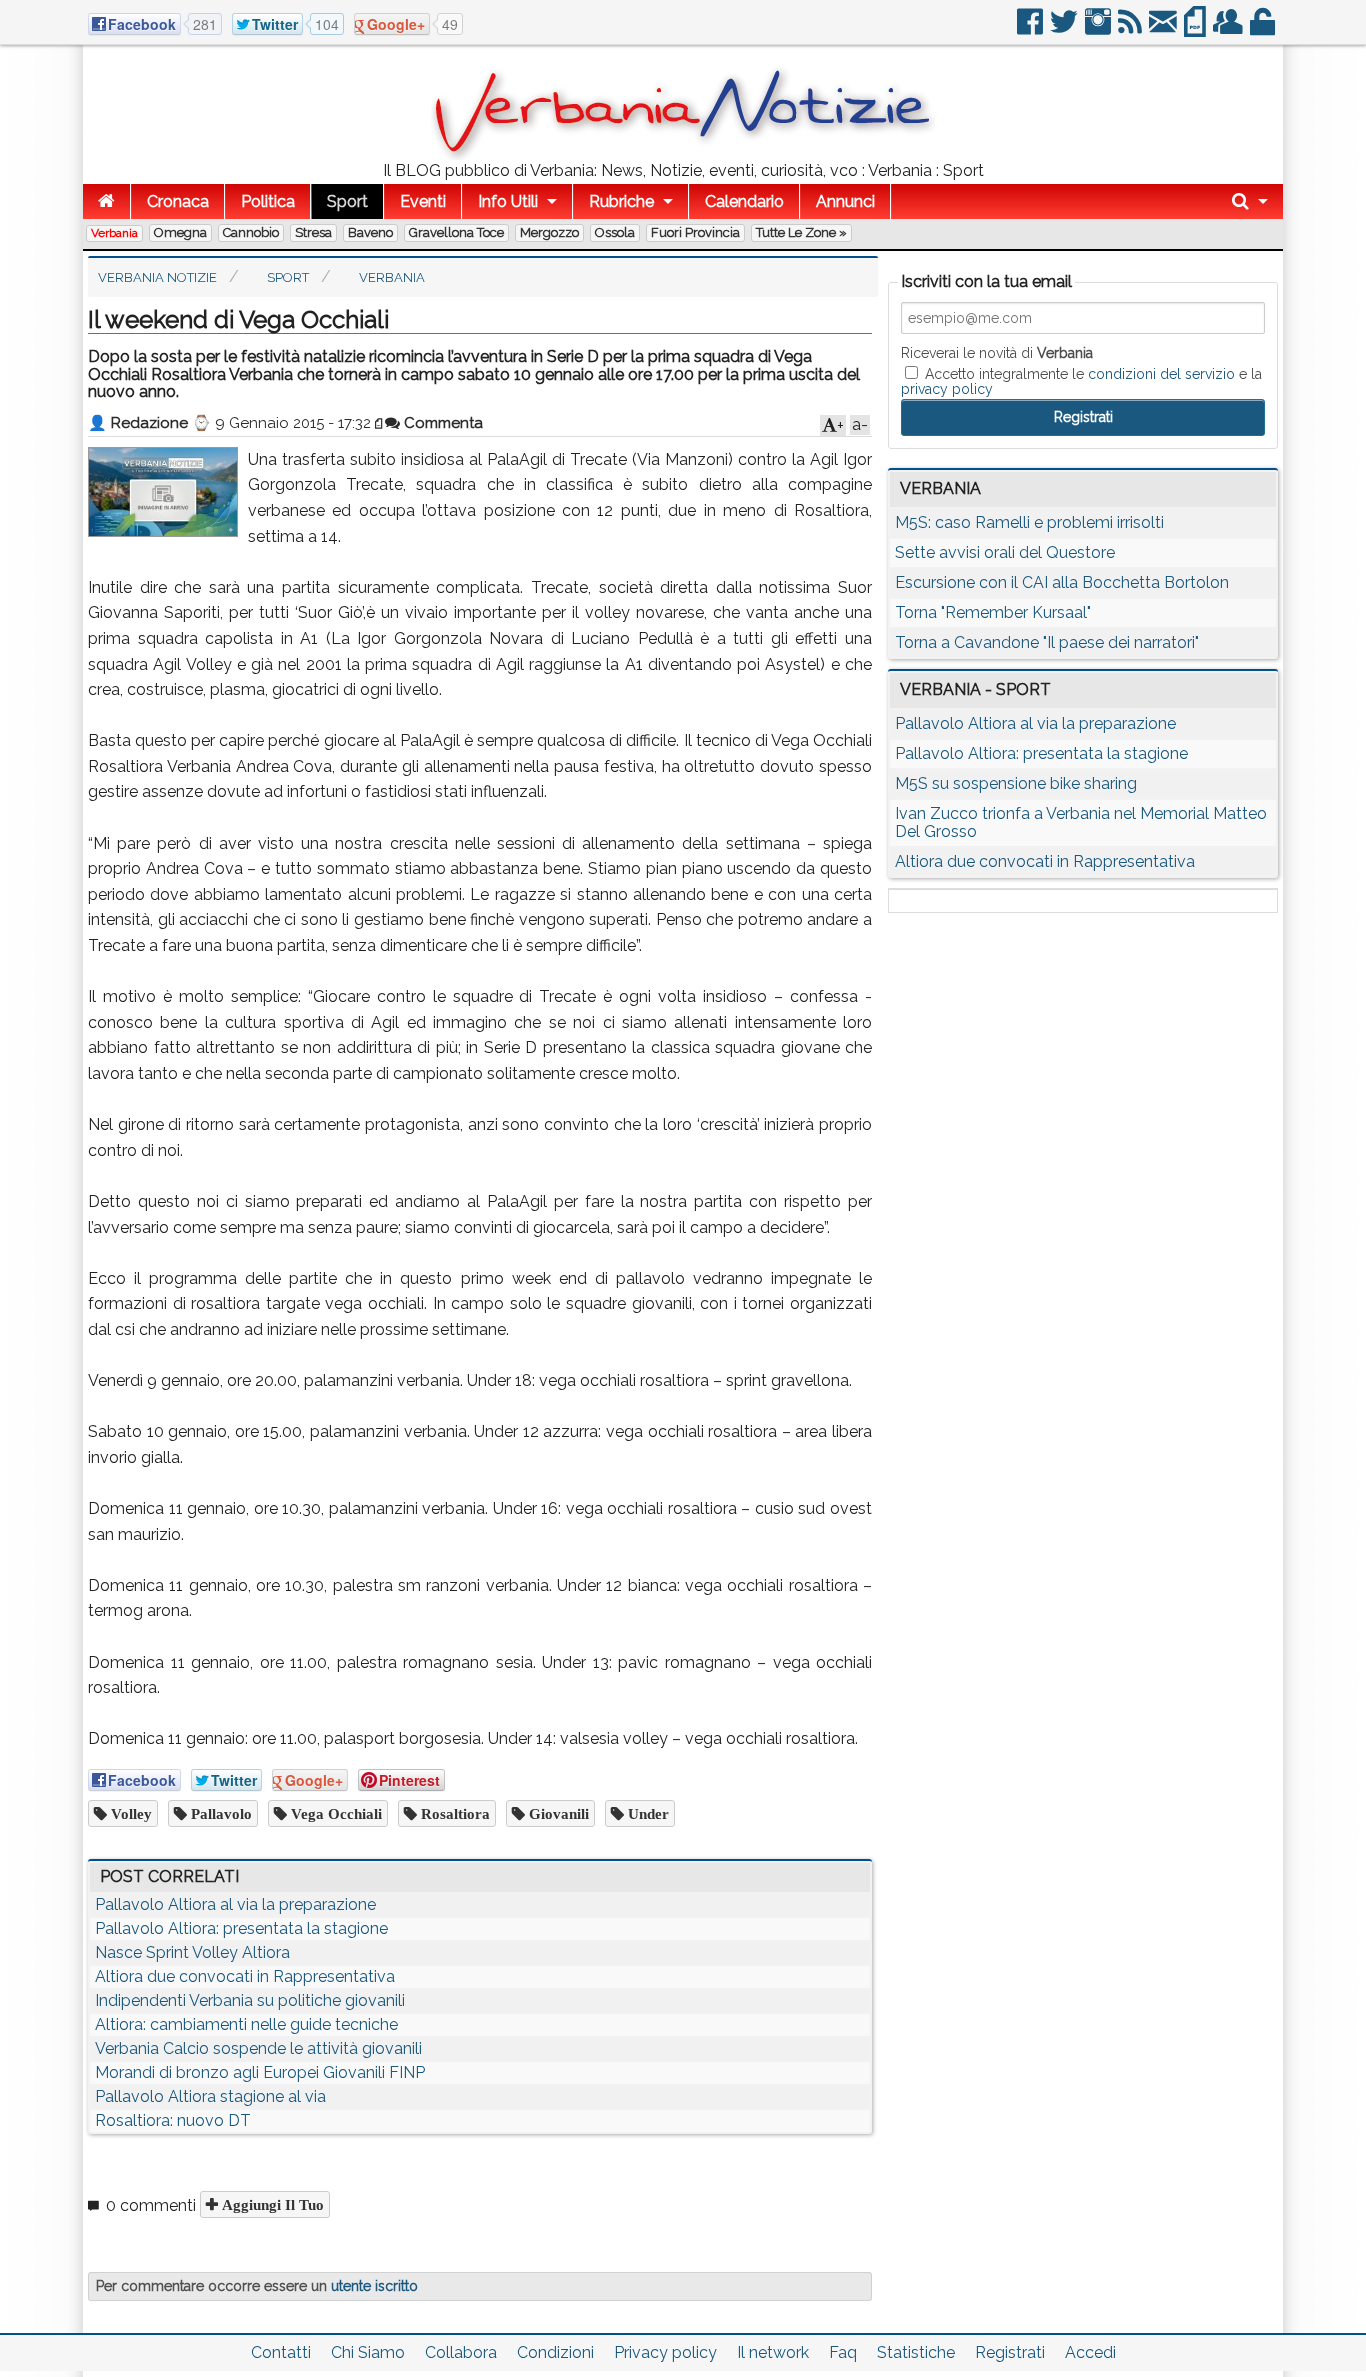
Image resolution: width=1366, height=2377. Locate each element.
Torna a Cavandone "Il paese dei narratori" (1047, 642)
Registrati (1010, 2352)
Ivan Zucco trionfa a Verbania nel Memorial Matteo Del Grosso (1081, 822)
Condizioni (555, 2352)
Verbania (114, 233)
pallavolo (219, 1813)
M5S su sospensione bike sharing (1016, 783)
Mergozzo (549, 232)
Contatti (281, 2352)
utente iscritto (374, 2286)
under (646, 1813)
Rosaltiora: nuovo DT (173, 2120)
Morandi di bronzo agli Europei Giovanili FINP (260, 2072)
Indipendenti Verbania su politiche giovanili (250, 2000)
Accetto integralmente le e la (1081, 381)
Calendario (744, 201)
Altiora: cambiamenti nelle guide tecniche (246, 2024)
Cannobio (251, 232)
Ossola (615, 232)
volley (129, 1813)
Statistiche (916, 2352)
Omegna (180, 232)
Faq (843, 2352)
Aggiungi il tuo (271, 2204)
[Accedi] (1264, 29)
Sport (347, 201)
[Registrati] (1229, 29)
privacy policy (947, 389)
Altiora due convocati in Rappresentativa (245, 1976)
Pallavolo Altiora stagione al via (210, 2096)
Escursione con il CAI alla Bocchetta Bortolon (1062, 582)
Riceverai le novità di (997, 353)
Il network (773, 2352)
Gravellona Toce (456, 232)
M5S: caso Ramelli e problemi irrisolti (1029, 522)
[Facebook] (1031, 29)
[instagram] (1099, 29)
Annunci (845, 201)
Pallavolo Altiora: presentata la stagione (241, 1928)
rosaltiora (453, 1813)
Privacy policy (665, 2352)
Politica (268, 201)
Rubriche (621, 201)
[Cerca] (1250, 201)
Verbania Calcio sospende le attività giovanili (258, 2048)
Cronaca (178, 201)
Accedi (1090, 2352)
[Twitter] (1065, 29)
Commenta (441, 423)
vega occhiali (334, 1813)
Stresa (313, 232)
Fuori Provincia (695, 232)
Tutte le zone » (801, 232)
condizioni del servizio (1161, 374)
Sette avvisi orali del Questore (1005, 552)
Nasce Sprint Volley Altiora (192, 1952)
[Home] (106, 201)
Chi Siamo (368, 2352)
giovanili (557, 1813)
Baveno (370, 232)
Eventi (423, 201)
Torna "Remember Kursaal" (993, 612)
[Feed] (1131, 29)
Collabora (461, 2352)
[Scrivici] (1164, 29)
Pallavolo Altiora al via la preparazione (235, 1904)
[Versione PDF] (1196, 29)
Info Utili (508, 201)
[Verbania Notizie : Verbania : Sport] (683, 154)
